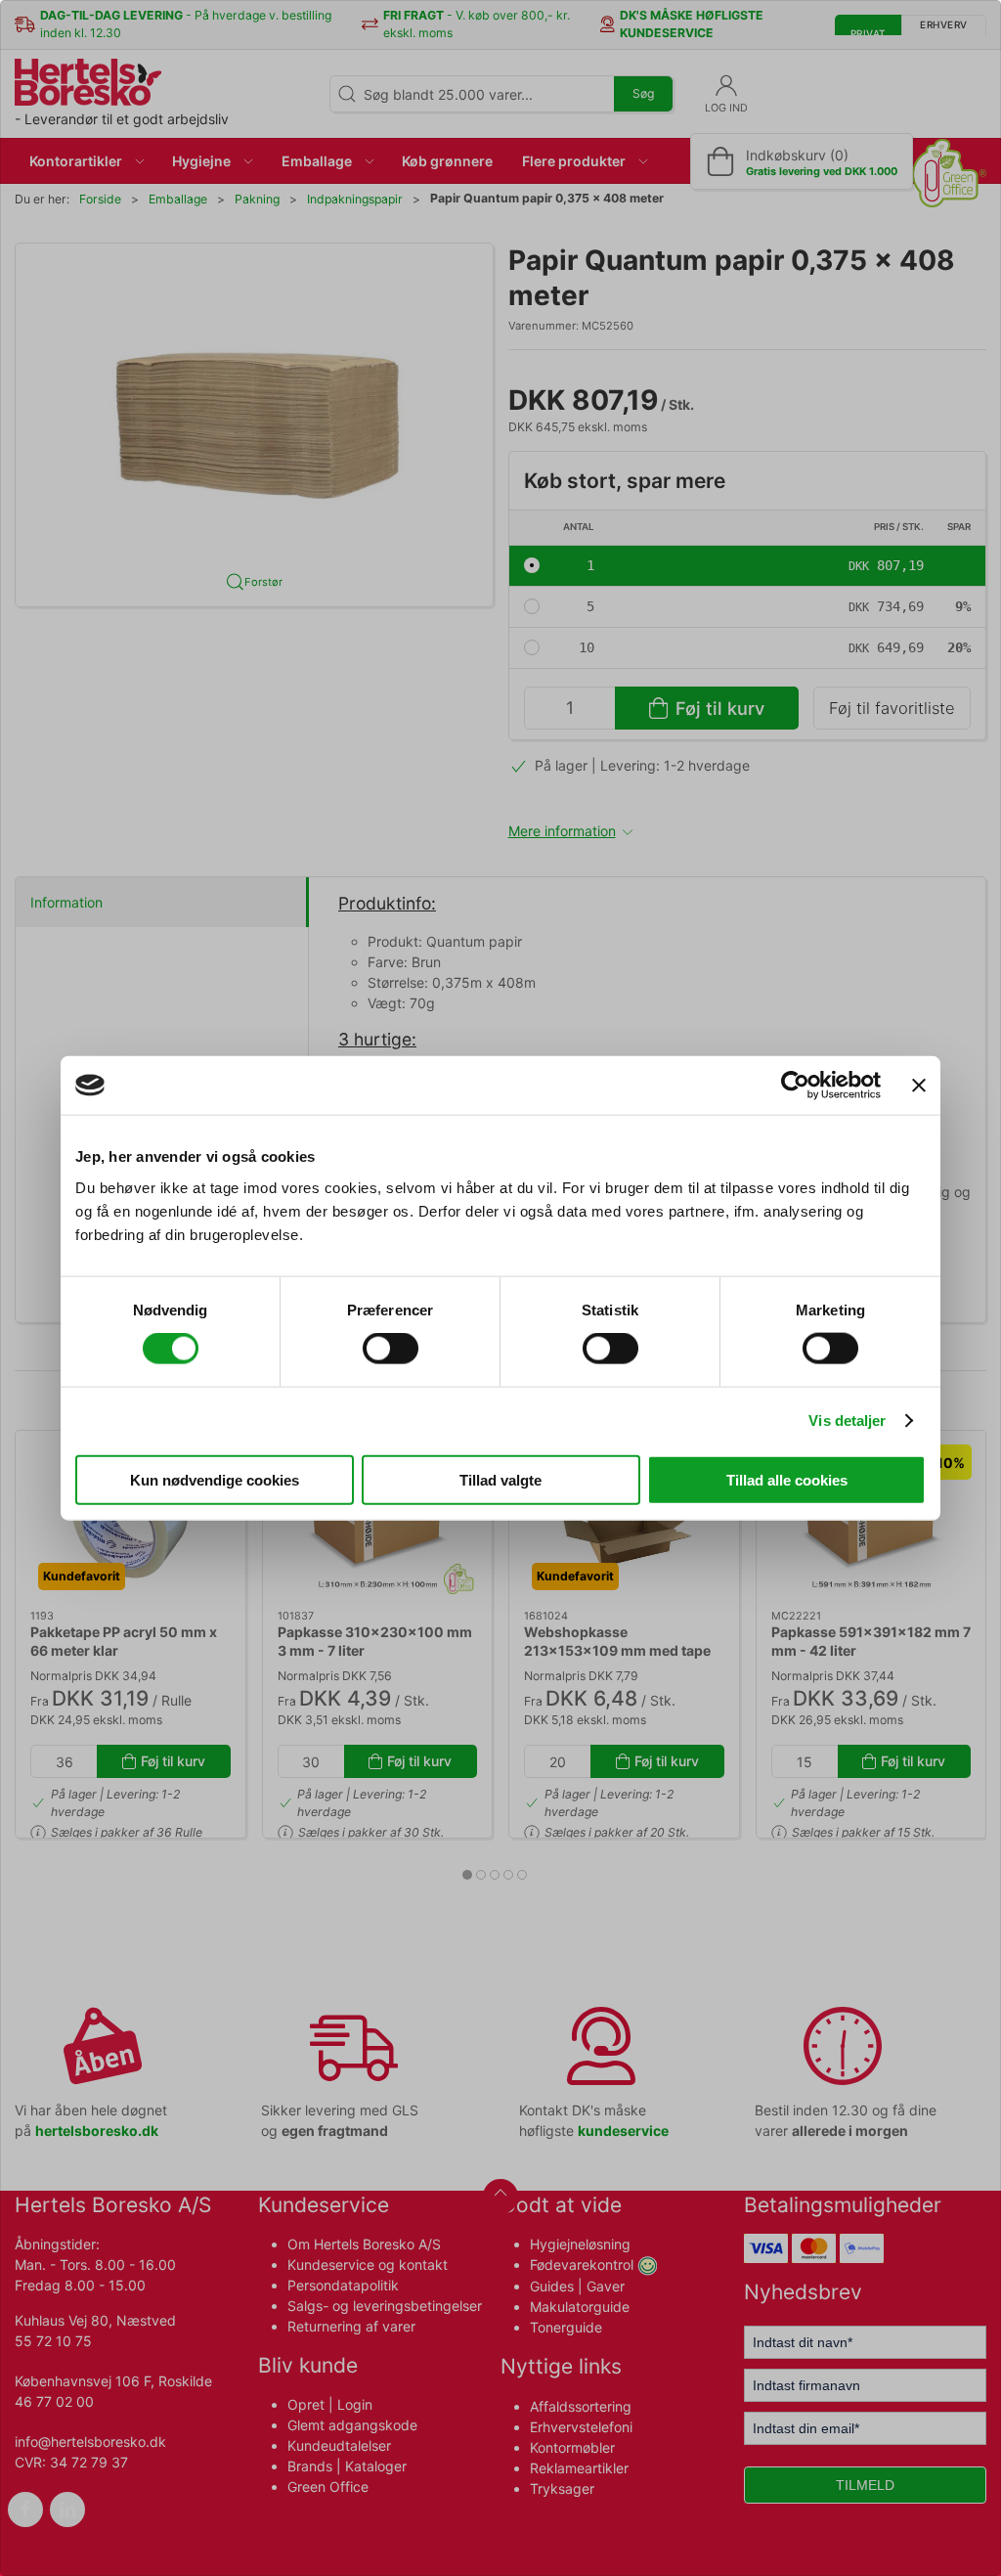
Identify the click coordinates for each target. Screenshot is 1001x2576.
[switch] (391, 1349)
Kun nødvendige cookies (215, 1479)
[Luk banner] (919, 1086)
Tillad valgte (500, 1479)
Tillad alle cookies (787, 1479)
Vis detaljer (847, 1421)
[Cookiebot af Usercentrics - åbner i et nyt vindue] (795, 1086)
